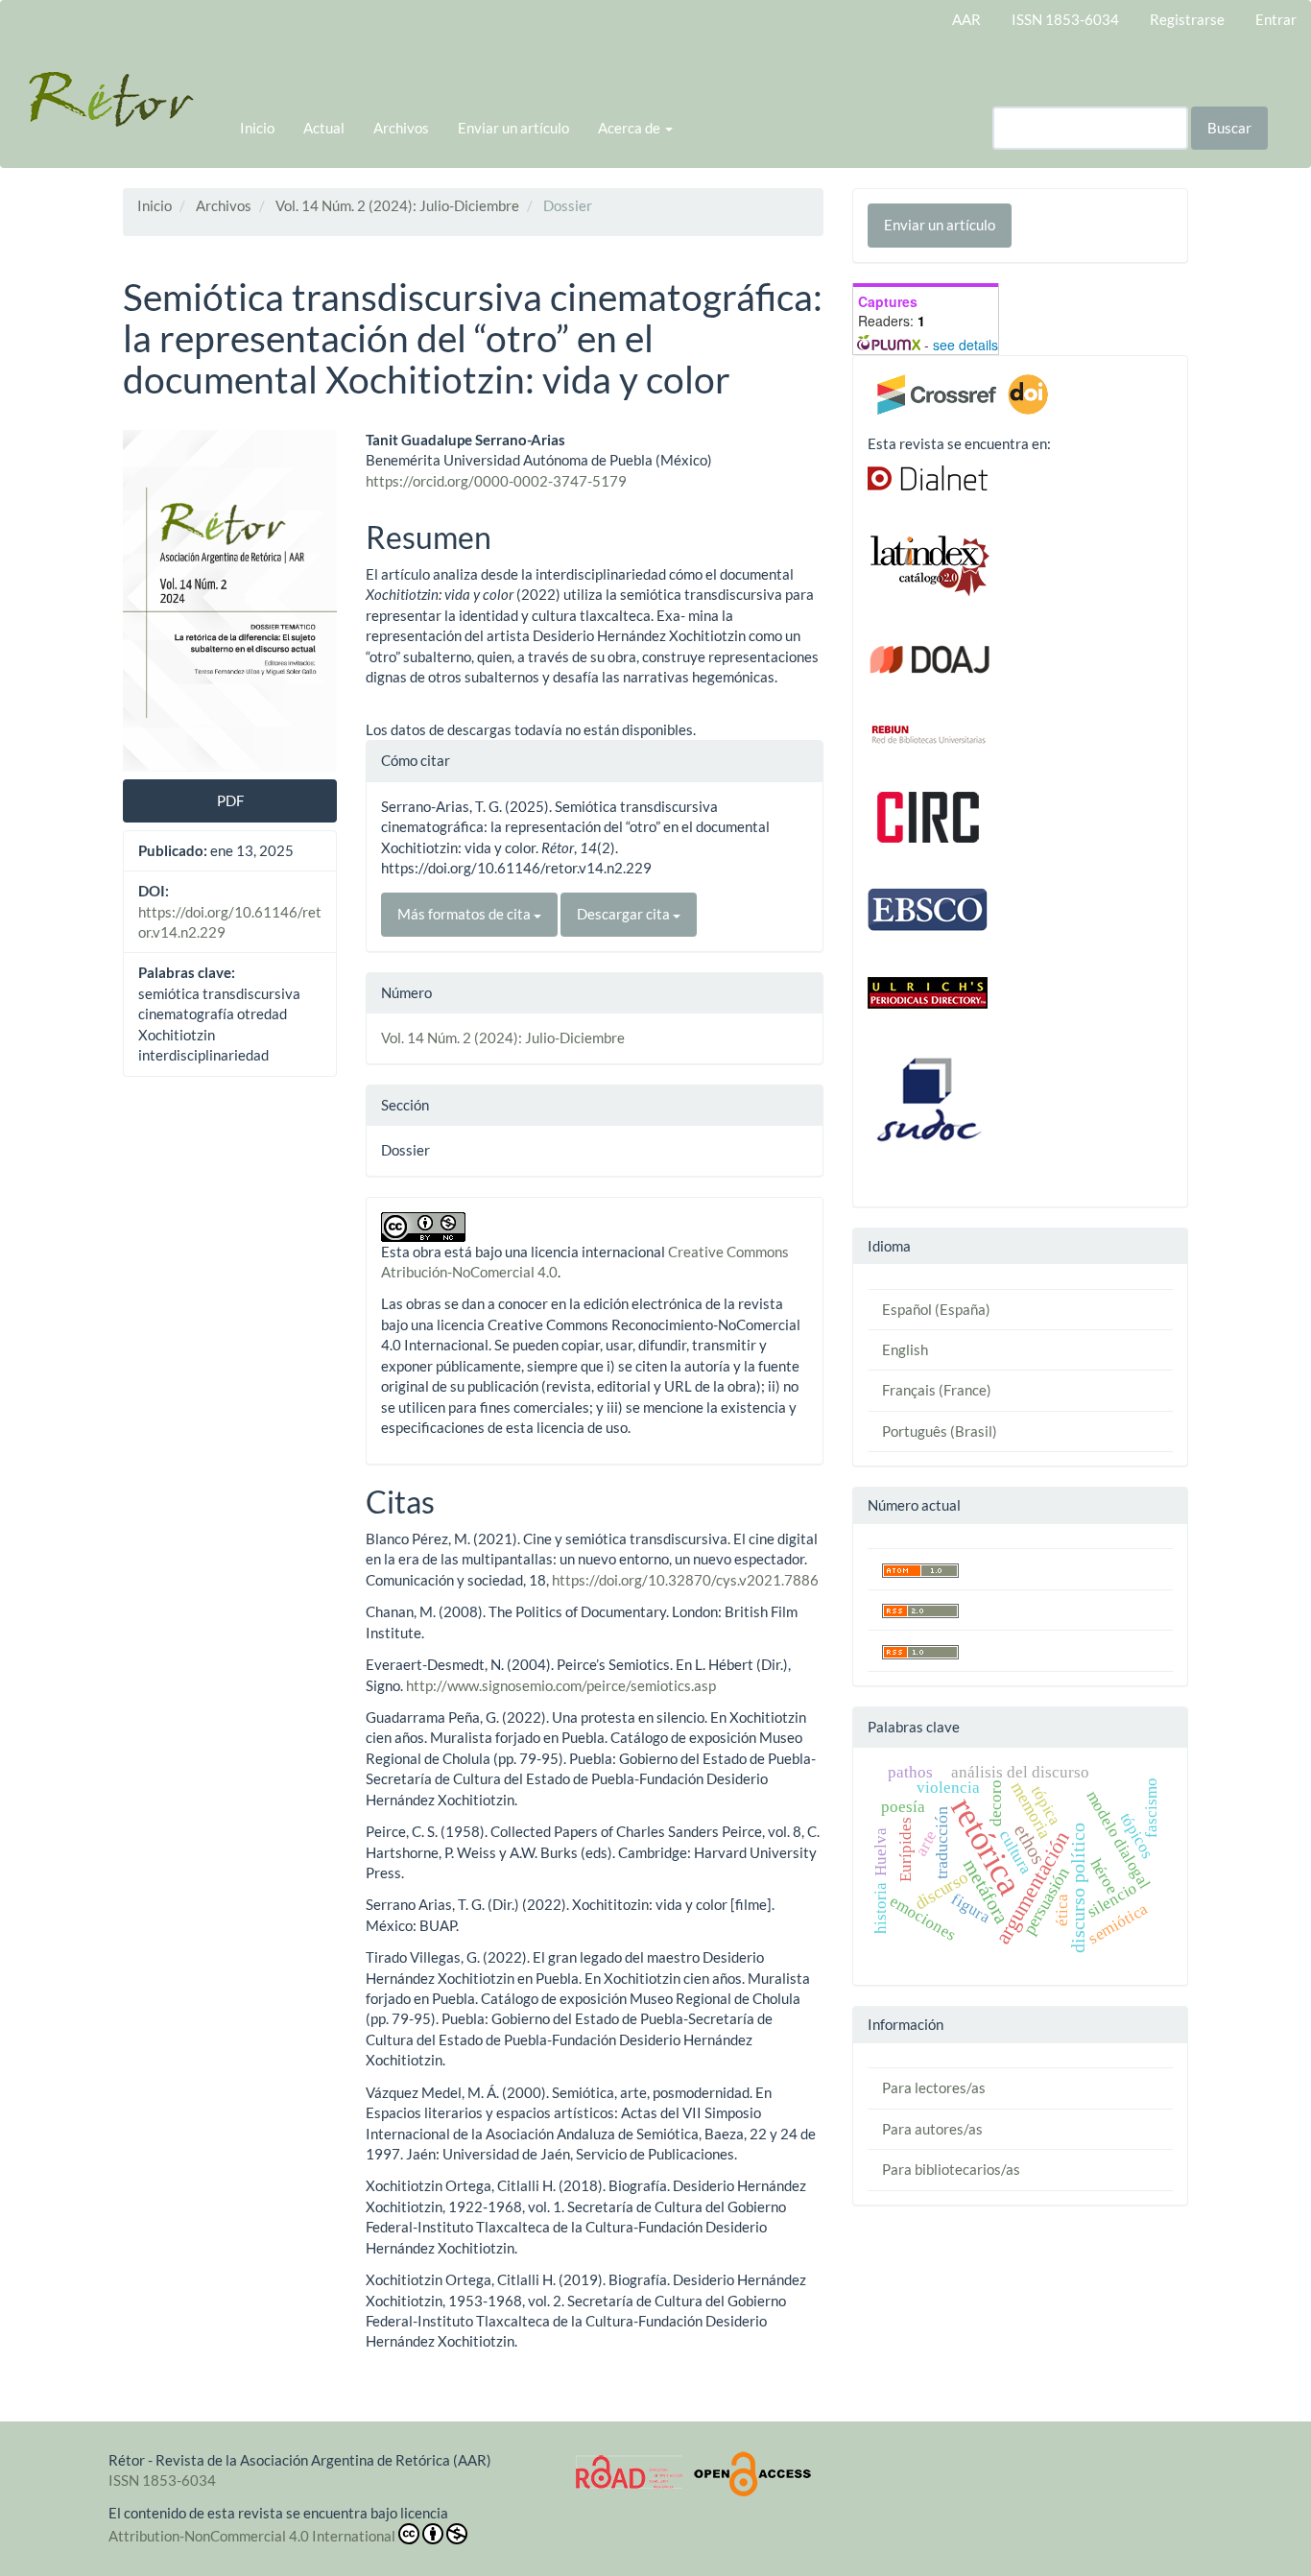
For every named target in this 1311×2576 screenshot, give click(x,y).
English (905, 1349)
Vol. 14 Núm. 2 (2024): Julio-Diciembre (397, 205)
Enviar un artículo (513, 128)
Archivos (401, 128)
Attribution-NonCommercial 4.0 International (252, 2536)
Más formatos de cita (465, 914)
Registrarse (1187, 19)
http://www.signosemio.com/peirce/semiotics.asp (561, 1685)
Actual (324, 128)
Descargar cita (625, 914)
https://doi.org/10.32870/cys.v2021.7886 (685, 1580)
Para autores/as (932, 2129)
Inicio (257, 128)
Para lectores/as (934, 2087)
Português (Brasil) (940, 1431)
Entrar (1276, 19)
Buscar (1229, 128)
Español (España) (936, 1309)
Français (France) (937, 1390)
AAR (966, 19)
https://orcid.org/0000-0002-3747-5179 (496, 481)
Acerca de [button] (631, 128)
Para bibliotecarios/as (951, 2169)
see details (965, 345)
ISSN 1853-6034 (1065, 19)
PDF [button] (230, 800)
